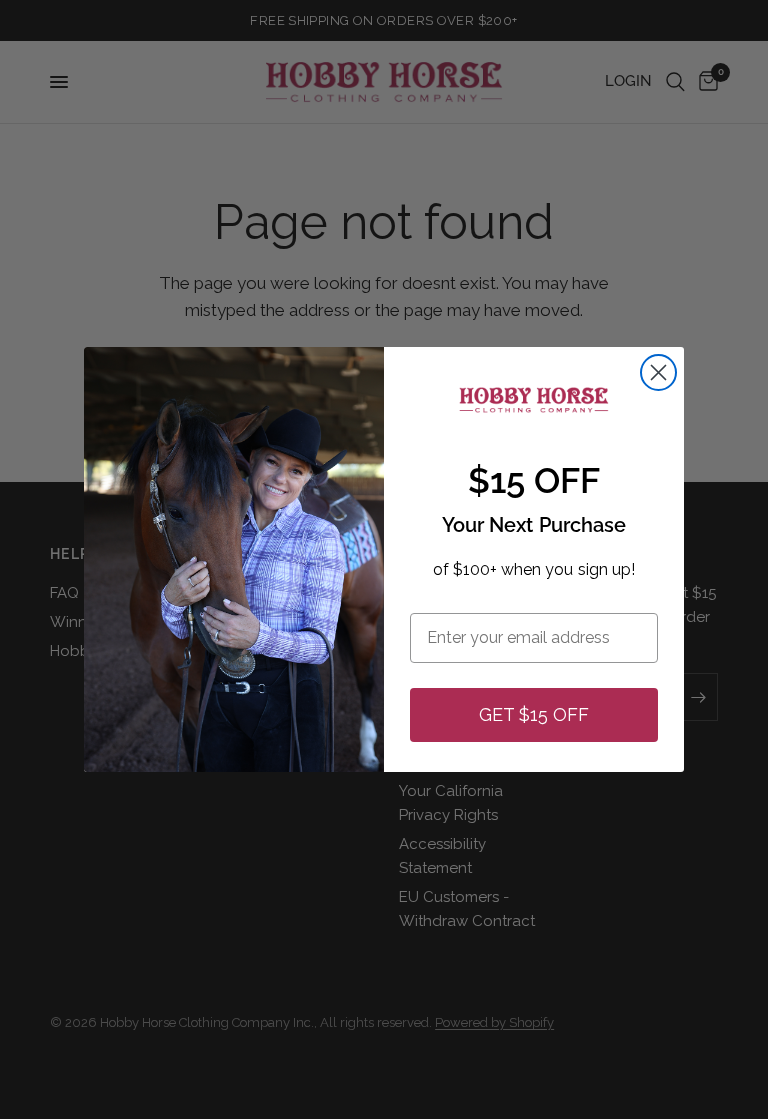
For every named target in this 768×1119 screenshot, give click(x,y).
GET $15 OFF (534, 714)
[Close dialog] (658, 372)
